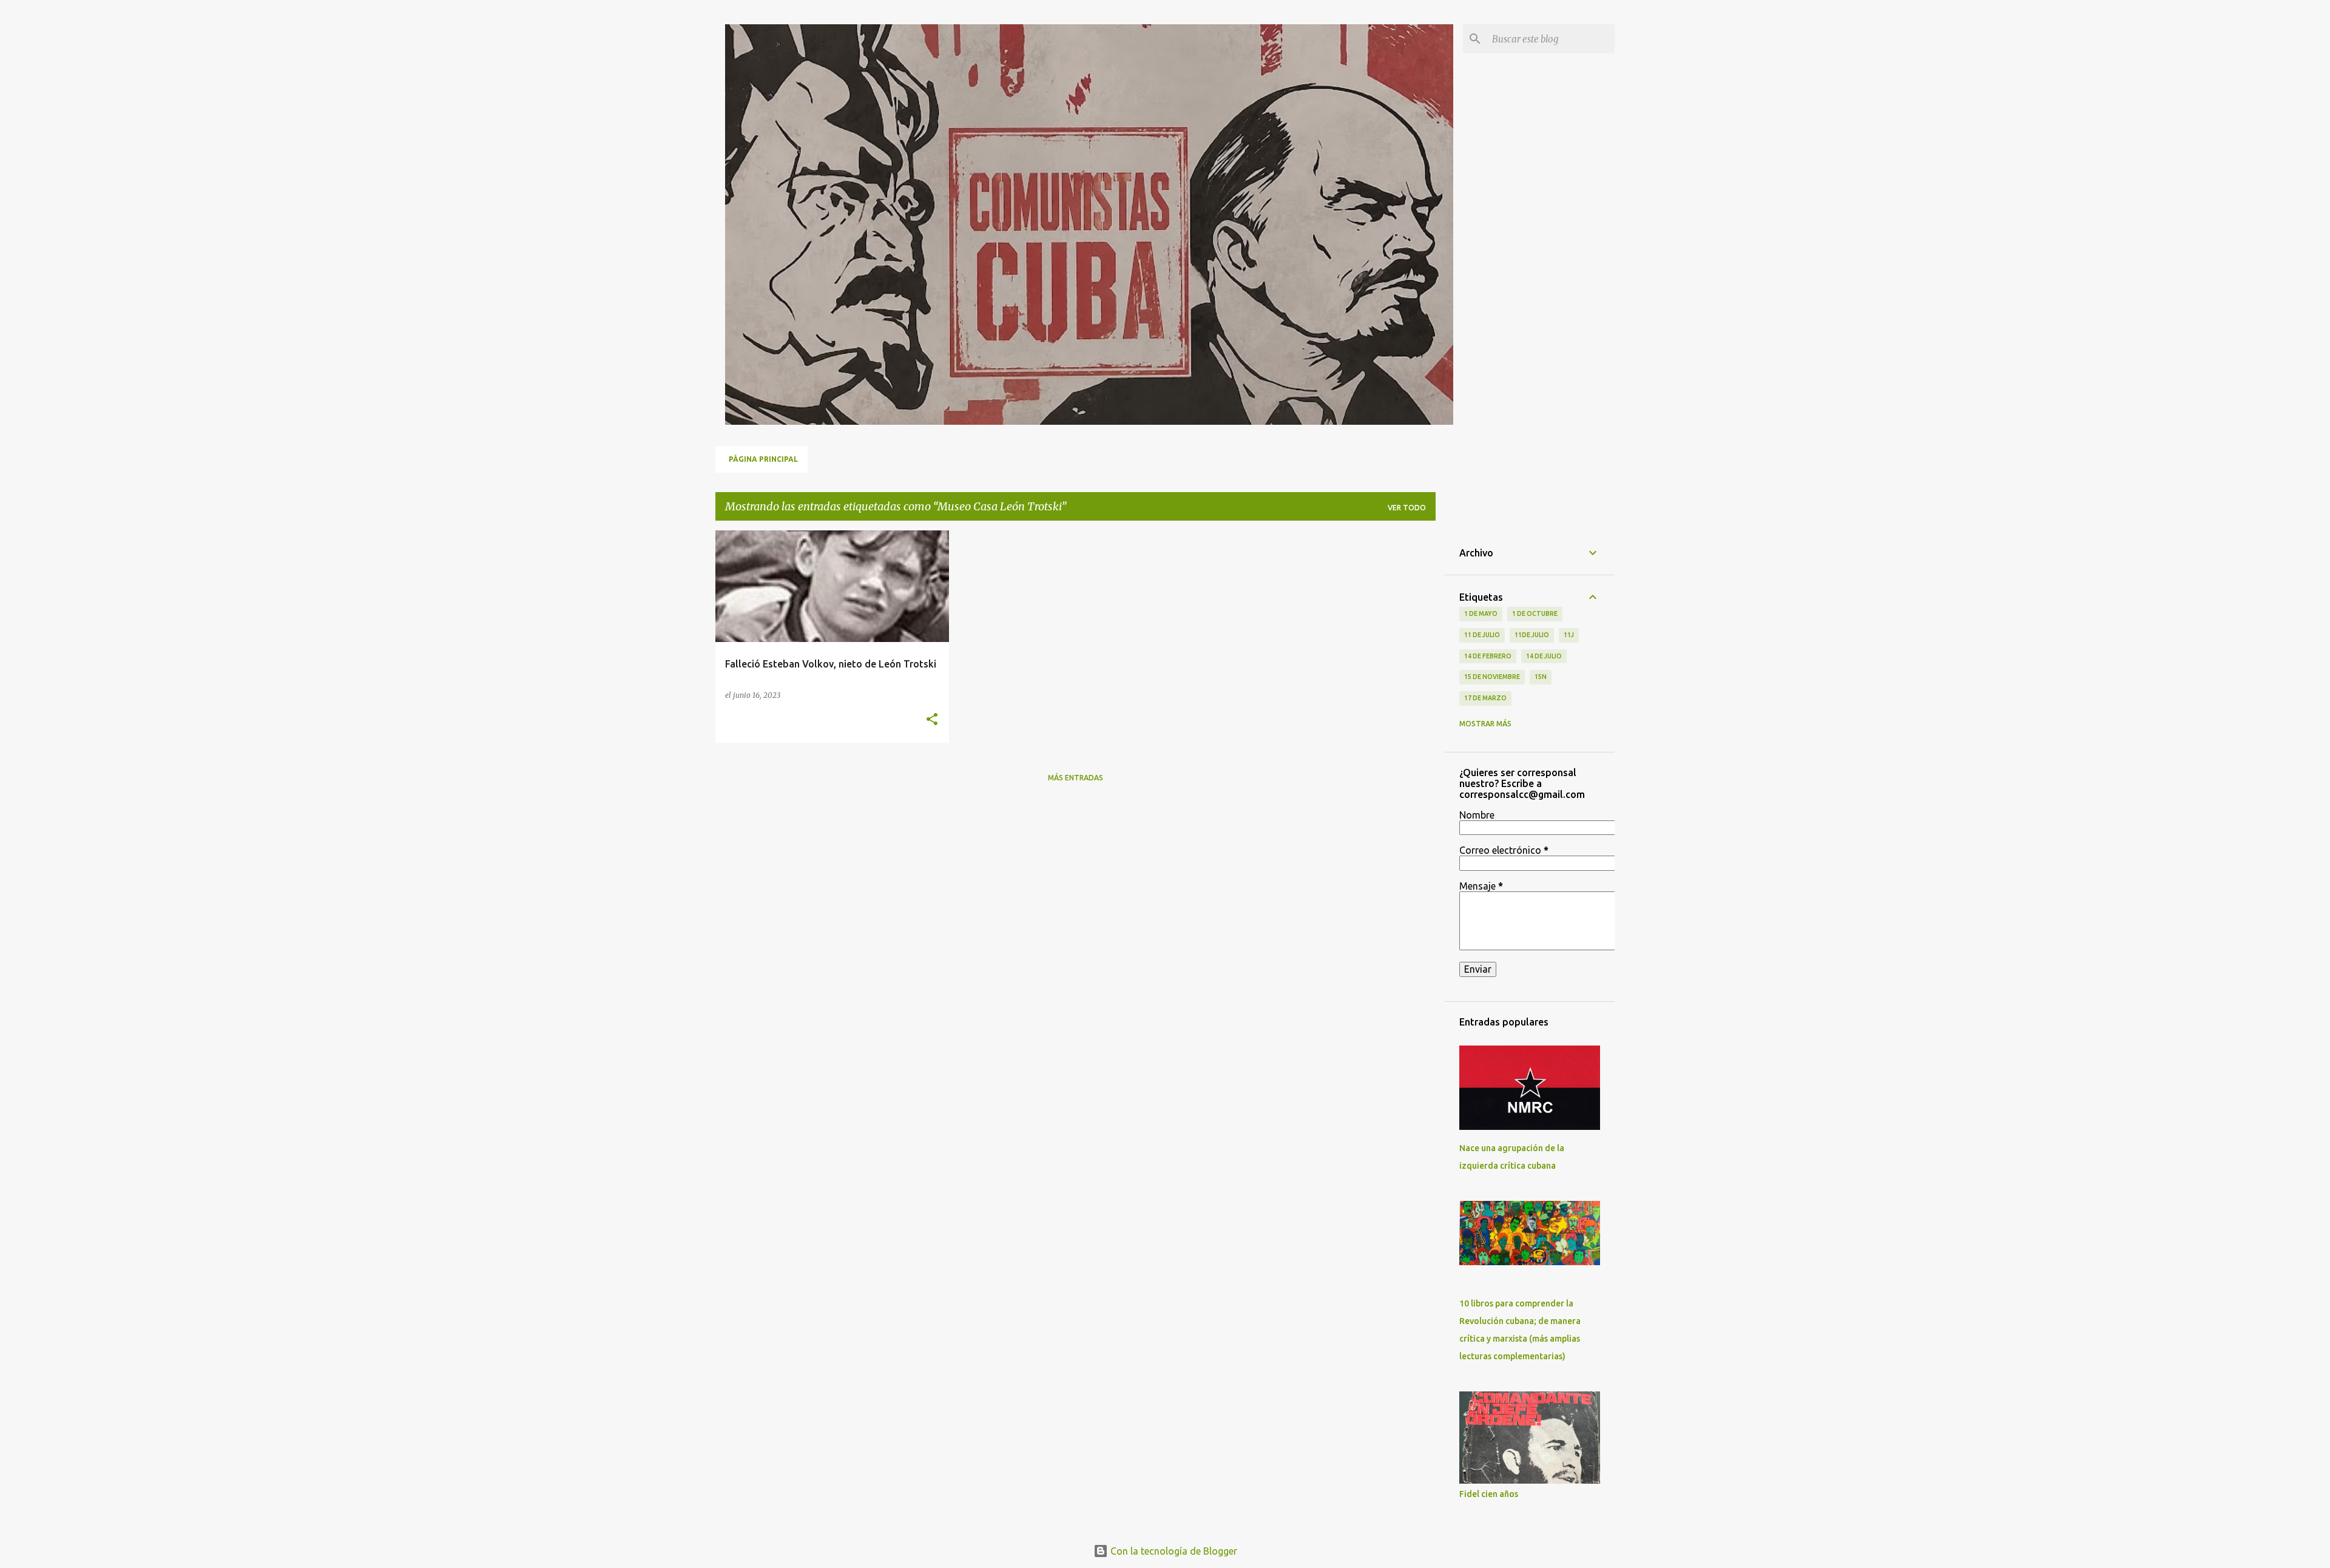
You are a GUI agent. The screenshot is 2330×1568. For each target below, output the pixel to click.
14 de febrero (1488, 656)
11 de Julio (1482, 635)
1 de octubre (1535, 613)
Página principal (763, 459)
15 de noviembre (1492, 677)
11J (1569, 635)
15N (1541, 677)
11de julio (1532, 635)
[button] (932, 720)
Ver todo (1407, 508)
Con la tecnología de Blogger (1173, 1551)
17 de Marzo (1485, 698)
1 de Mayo (1481, 613)
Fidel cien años (1489, 1494)
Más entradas (1076, 778)
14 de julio (1544, 656)
